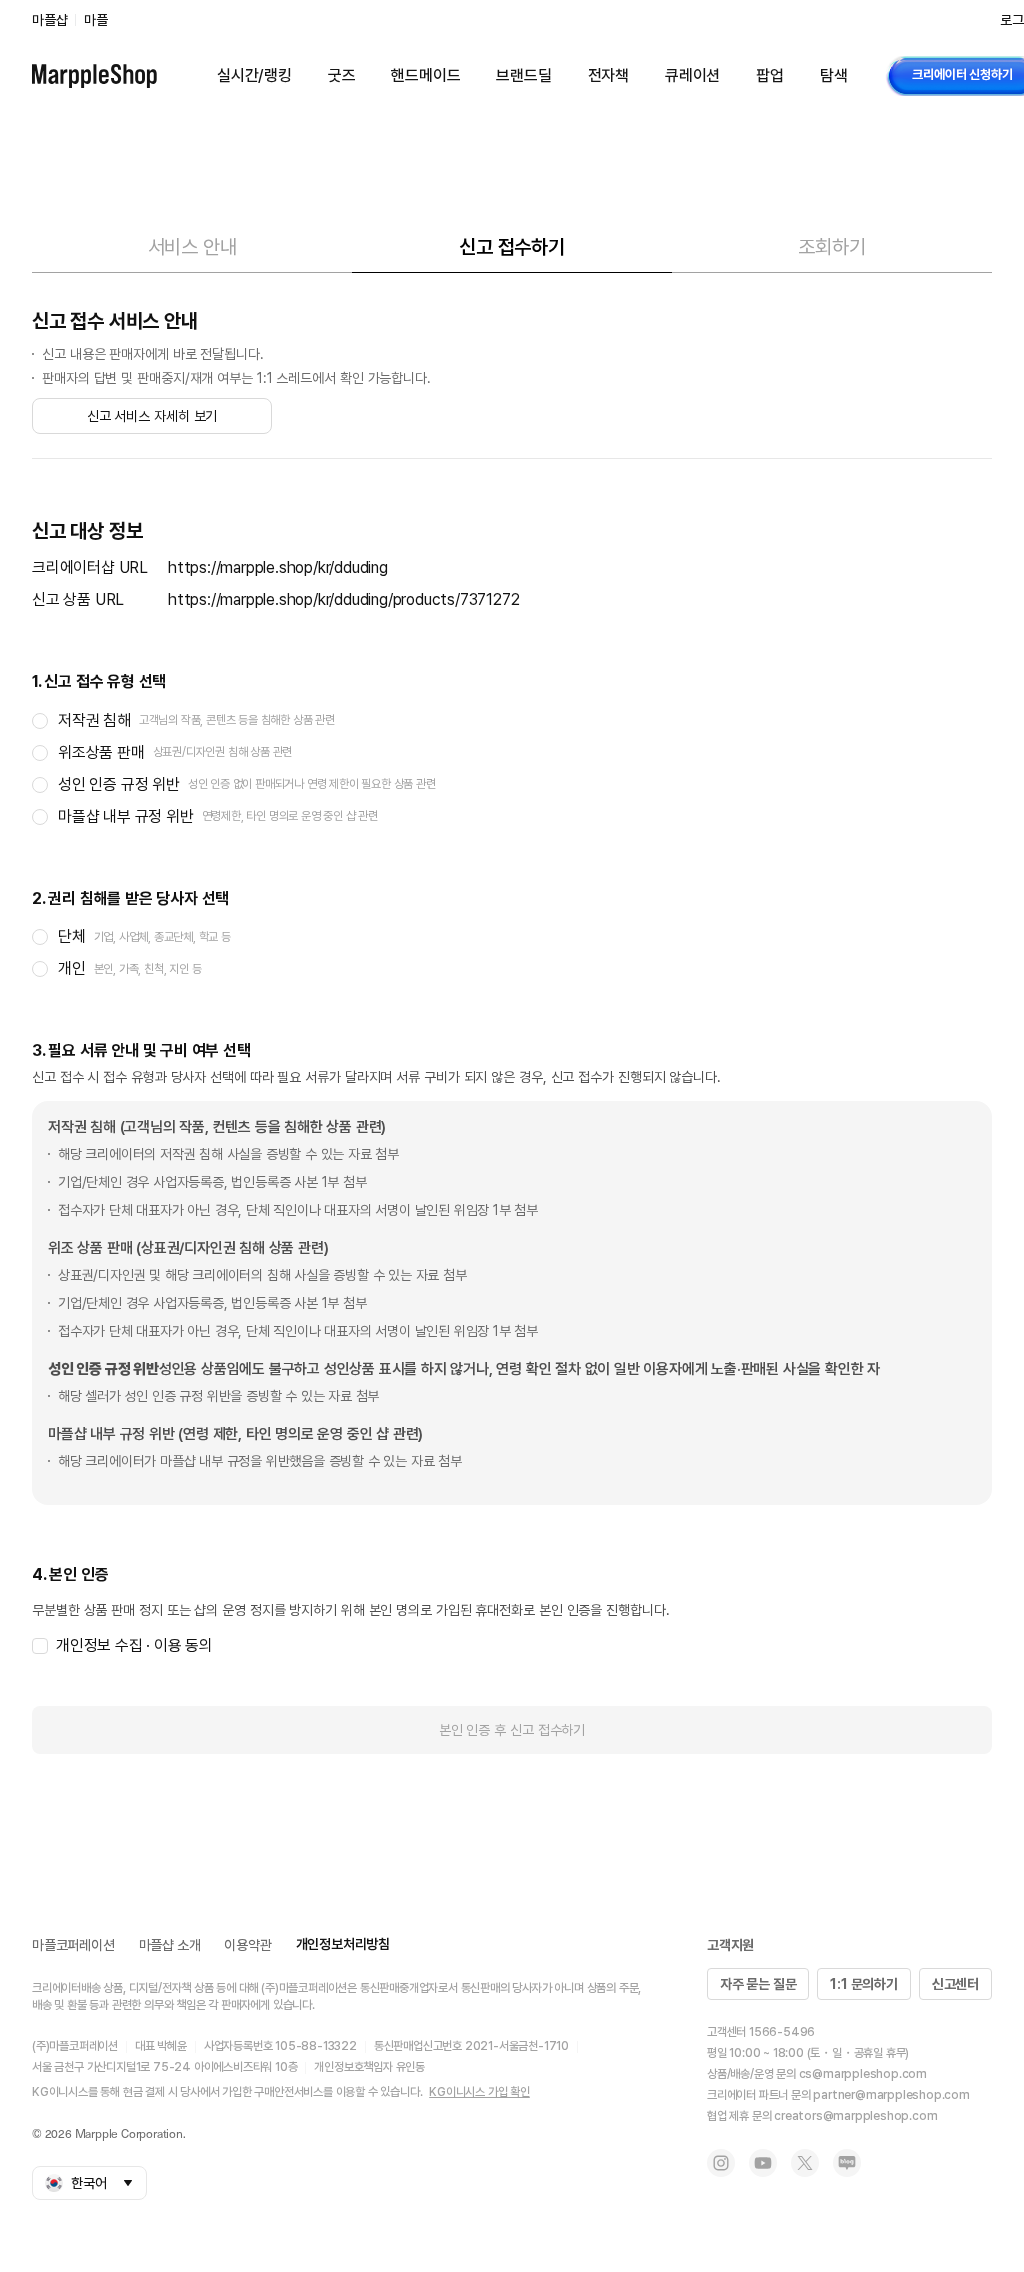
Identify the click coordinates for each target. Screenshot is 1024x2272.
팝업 (770, 75)
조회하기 (831, 247)
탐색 (834, 75)
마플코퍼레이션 (73, 1945)
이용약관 (247, 1945)
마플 (96, 20)
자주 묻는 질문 (758, 1984)
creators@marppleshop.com (855, 2116)
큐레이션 (692, 75)
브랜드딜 (523, 75)
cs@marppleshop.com (863, 2074)
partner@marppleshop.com (891, 2095)
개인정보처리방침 (343, 1944)
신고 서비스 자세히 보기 (152, 416)
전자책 (608, 75)
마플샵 (49, 20)
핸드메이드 (425, 75)
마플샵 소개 (170, 1945)
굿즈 (342, 75)
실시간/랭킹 (254, 75)
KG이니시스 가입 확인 (479, 2092)
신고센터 (955, 1984)
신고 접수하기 (512, 247)
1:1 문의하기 (863, 1984)
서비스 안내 (192, 247)
